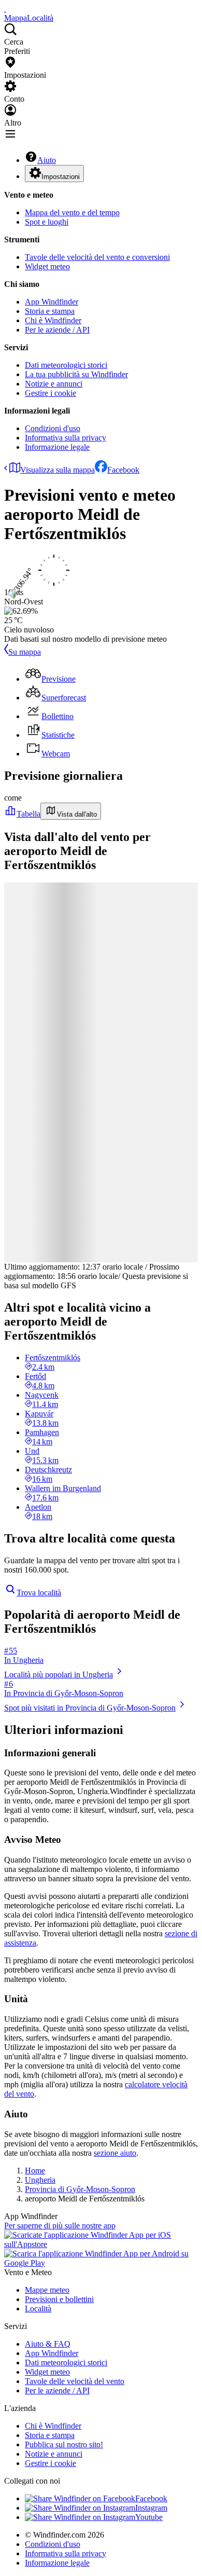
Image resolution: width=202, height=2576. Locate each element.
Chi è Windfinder (53, 320)
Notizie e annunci (54, 384)
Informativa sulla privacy (66, 438)
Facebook (123, 470)
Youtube (149, 2517)
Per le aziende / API (57, 330)
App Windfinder (52, 302)
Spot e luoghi (47, 222)
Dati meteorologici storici (66, 365)
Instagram (151, 2508)
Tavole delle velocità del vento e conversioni (97, 257)
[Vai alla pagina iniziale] (5, 9)
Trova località (39, 1593)
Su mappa (25, 652)
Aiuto (47, 160)
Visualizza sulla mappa (57, 470)
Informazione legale (57, 447)
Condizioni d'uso (53, 428)
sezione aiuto (115, 2153)
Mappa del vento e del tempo (72, 212)
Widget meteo (47, 266)
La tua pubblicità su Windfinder (76, 374)
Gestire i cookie (51, 393)
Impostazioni (61, 177)
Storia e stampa (50, 311)
